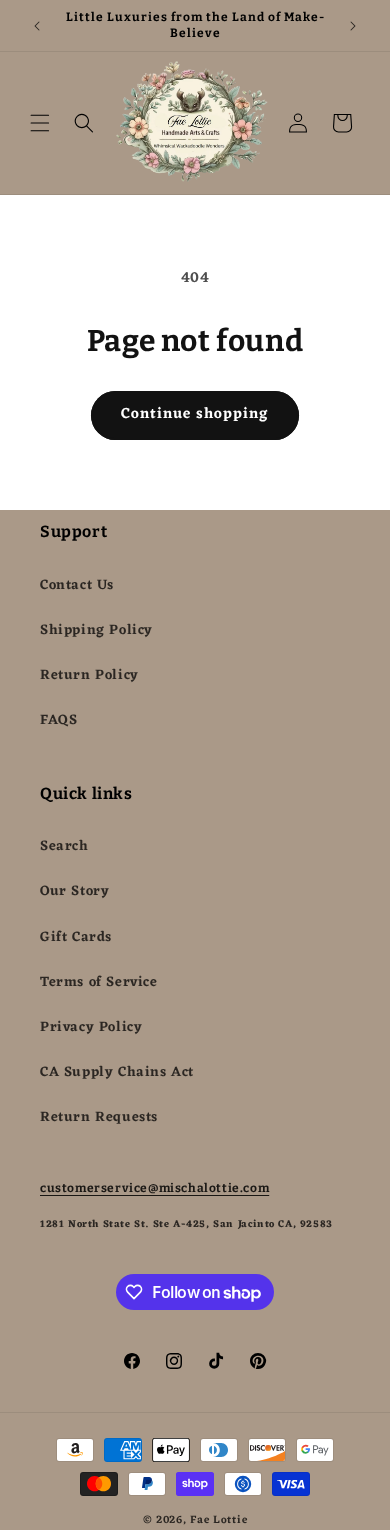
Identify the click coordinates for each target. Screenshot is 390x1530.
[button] (40, 123)
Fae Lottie (218, 1520)
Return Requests (99, 1117)
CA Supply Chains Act (117, 1072)
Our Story (74, 891)
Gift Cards (76, 937)
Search (64, 846)
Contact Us (77, 585)
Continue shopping (195, 414)
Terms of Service (99, 982)
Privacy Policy (91, 1027)
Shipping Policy (96, 630)
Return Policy (89, 675)
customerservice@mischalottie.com (154, 1188)
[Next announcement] (353, 26)
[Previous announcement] (37, 26)
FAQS (58, 720)
